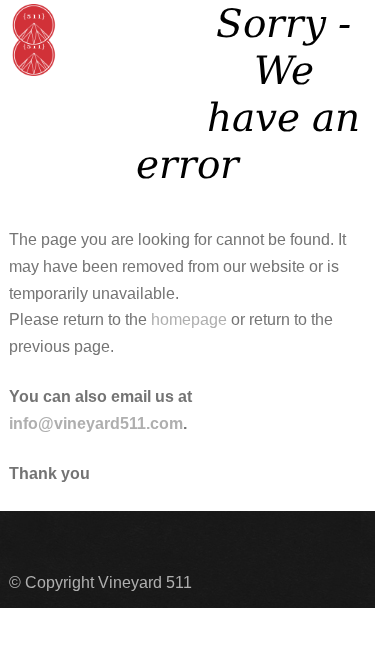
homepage (189, 319)
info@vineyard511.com (96, 423)
